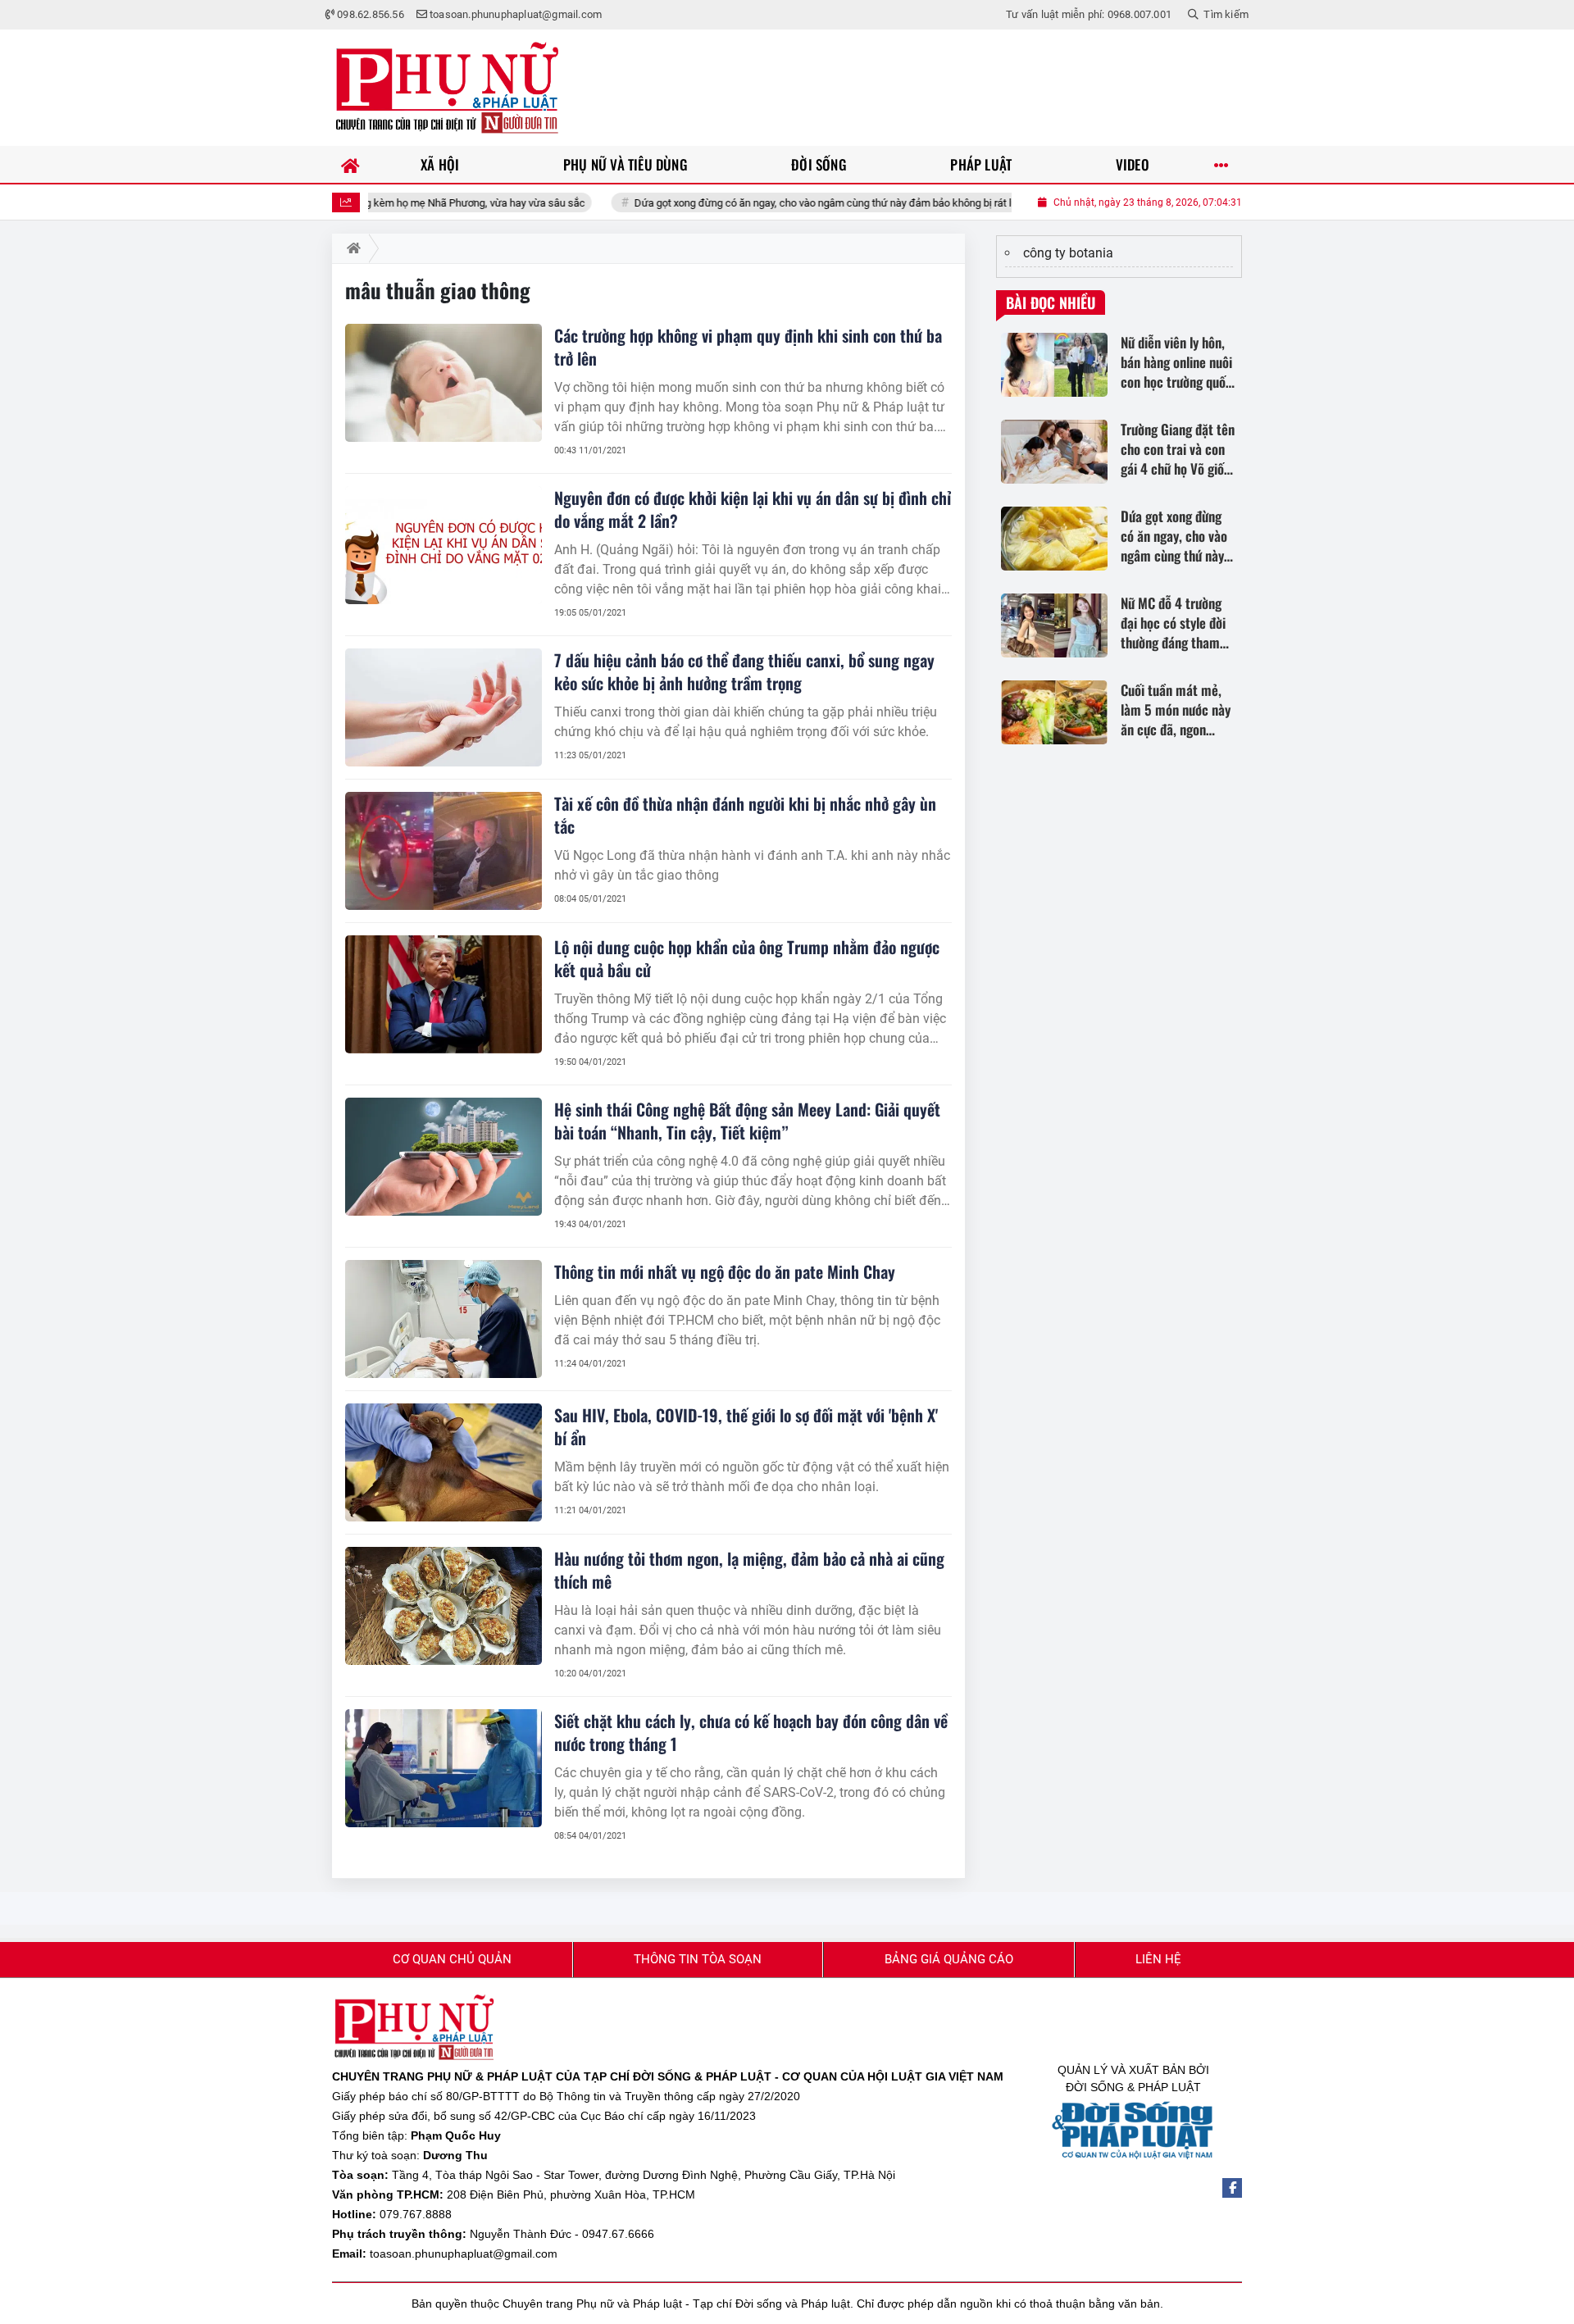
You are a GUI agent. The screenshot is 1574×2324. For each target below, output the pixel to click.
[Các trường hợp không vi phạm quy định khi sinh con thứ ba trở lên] (444, 383)
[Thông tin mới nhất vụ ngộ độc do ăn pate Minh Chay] (444, 1319)
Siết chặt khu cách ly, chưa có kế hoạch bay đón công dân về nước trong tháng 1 (751, 1732)
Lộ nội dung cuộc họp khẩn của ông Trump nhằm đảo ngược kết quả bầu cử (747, 958)
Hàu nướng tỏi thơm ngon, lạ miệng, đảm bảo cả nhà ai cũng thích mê (749, 1570)
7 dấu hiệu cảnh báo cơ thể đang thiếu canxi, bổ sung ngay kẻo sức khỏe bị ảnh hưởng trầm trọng (744, 671)
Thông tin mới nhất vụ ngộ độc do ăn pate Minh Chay (725, 1271)
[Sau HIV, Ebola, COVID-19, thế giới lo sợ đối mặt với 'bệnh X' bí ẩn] (444, 1462)
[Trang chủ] (350, 164)
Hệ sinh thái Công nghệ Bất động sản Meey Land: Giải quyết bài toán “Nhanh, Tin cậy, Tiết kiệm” (747, 1121)
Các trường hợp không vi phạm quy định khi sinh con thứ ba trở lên (748, 347)
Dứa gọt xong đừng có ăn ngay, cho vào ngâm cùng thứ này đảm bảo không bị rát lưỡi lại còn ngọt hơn (804, 203)
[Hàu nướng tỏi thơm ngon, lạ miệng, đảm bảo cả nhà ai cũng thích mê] (444, 1606)
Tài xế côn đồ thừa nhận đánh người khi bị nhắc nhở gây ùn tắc (745, 815)
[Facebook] (1232, 2188)
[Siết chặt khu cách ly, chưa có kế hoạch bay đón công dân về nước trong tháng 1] (444, 1768)
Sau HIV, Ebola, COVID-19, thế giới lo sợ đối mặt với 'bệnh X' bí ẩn (746, 1426)
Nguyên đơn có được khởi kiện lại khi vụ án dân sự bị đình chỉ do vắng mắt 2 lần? (753, 509)
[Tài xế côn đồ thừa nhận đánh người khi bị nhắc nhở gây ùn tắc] (444, 851)
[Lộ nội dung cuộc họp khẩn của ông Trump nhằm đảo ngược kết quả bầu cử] (444, 994)
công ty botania (1068, 253)
